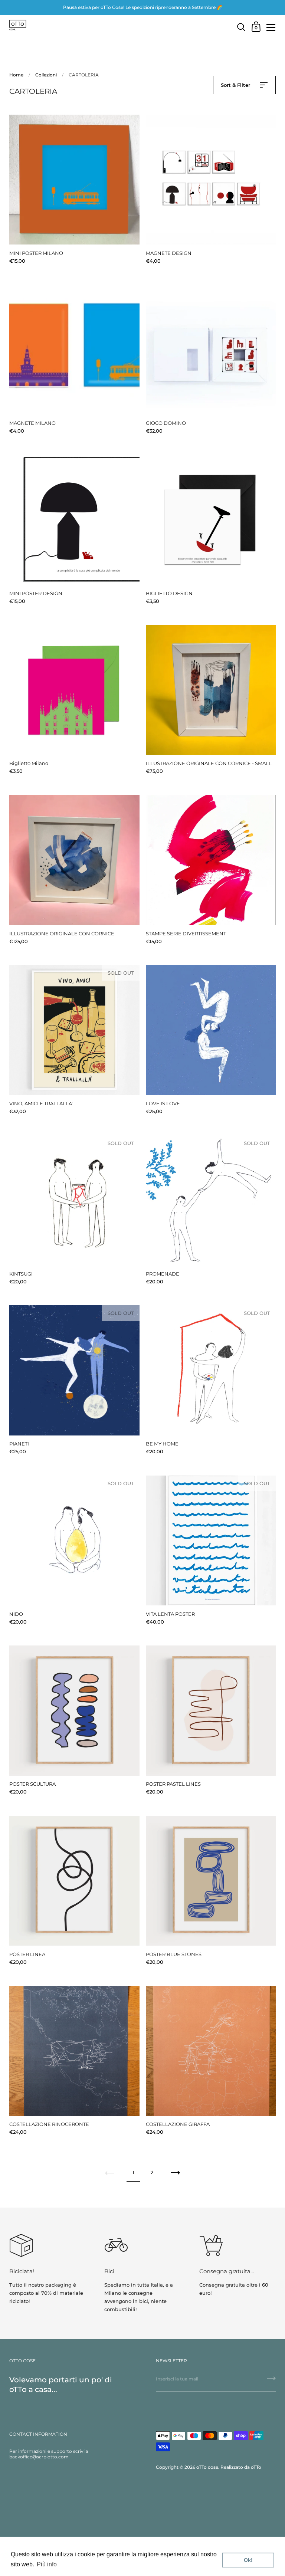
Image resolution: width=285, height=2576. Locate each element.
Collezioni (46, 75)
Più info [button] (47, 2564)
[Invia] (271, 2381)
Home (16, 75)
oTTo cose (207, 2467)
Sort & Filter (236, 85)
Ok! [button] (248, 2560)
